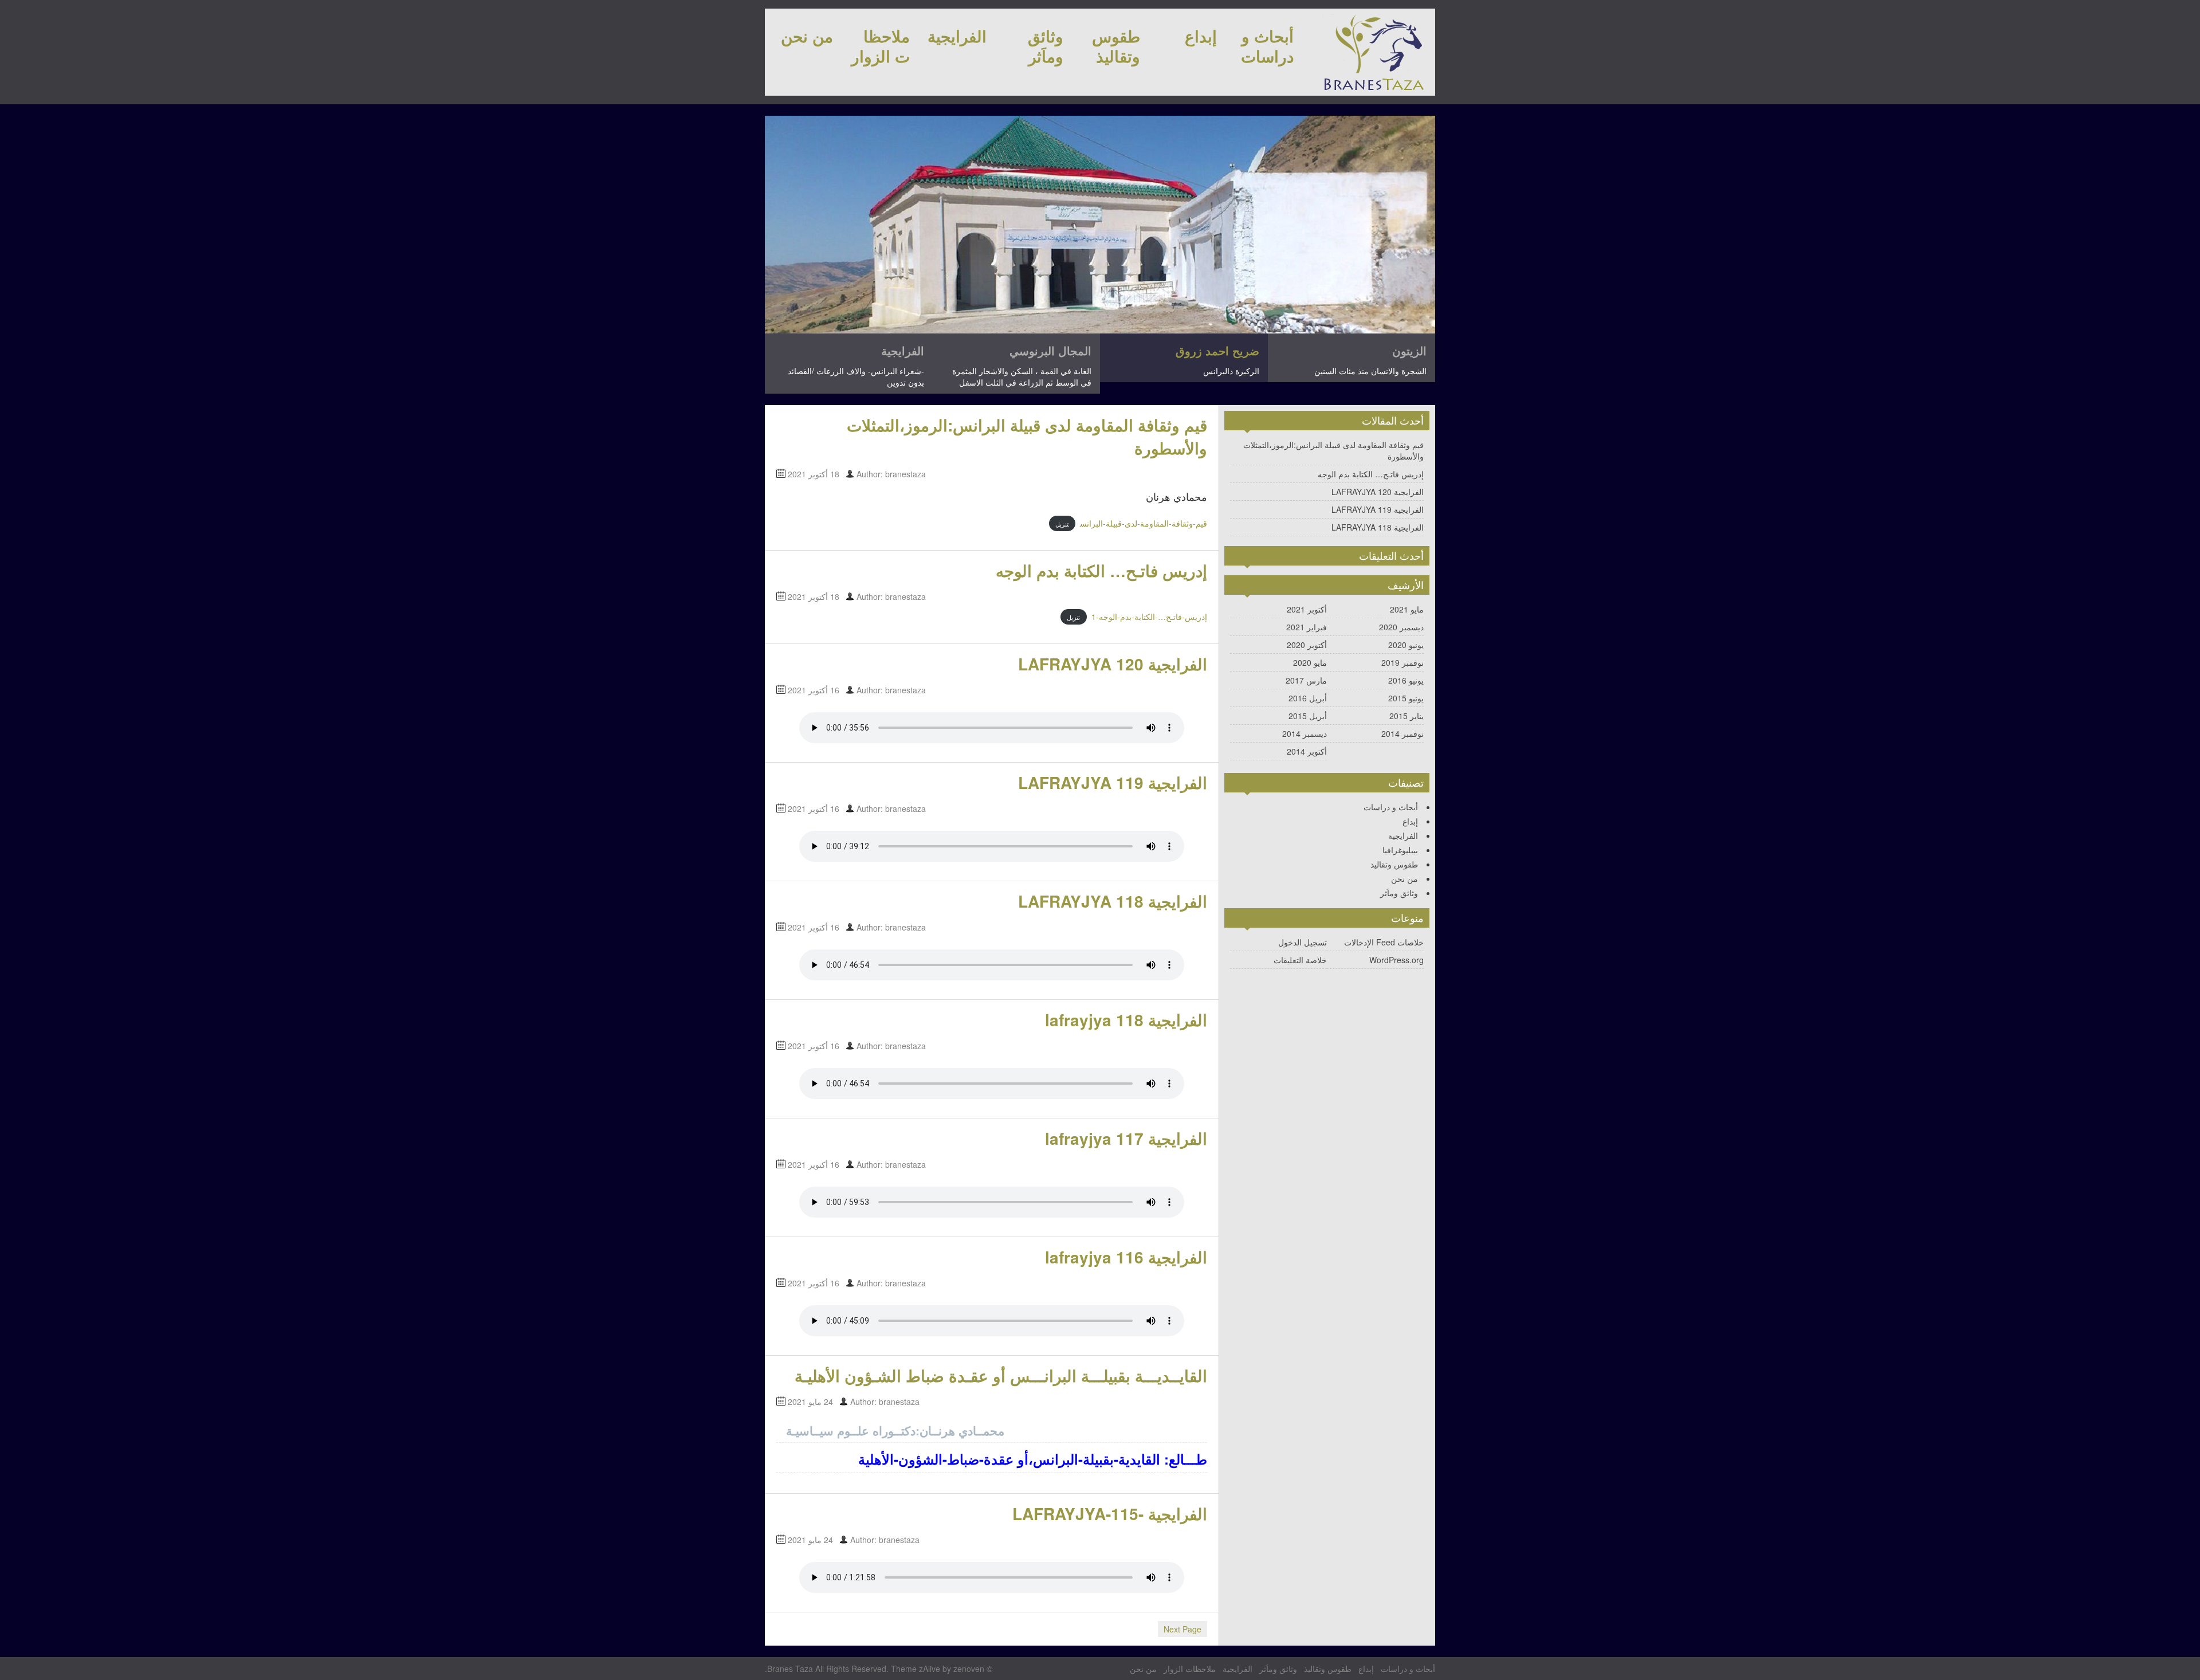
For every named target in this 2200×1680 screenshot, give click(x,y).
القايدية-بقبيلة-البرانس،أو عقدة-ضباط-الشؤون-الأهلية (1009, 1459)
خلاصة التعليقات (1300, 960)
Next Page (1182, 1629)
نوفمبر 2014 (1402, 733)
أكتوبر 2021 (1307, 609)
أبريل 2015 (1308, 716)
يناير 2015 (1407, 716)
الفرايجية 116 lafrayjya (1126, 1257)
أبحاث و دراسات (1267, 46)
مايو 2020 (1310, 662)
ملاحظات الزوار (881, 46)
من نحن (807, 36)
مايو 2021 (1407, 609)
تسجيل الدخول (1303, 942)
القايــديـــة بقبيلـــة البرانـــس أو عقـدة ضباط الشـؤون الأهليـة (1001, 1375)
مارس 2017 (1306, 680)
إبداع (1201, 36)
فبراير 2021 (1307, 627)
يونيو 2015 (1406, 698)
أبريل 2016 (1308, 698)
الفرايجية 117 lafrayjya (1126, 1138)
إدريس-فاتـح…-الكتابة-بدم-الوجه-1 (1149, 617)
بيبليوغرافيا (1400, 850)
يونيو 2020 (1406, 645)
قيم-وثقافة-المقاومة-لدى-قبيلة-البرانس (1144, 523)
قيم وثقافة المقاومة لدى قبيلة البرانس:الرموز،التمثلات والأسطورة (1027, 436)
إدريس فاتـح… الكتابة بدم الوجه (1101, 570)
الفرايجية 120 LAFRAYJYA (1113, 664)
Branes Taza (790, 1669)
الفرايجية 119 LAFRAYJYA (1113, 782)
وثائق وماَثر (1046, 46)
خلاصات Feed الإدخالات (1384, 942)
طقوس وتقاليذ (1116, 46)
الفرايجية (957, 36)
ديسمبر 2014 (1305, 733)
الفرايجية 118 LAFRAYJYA (1113, 901)
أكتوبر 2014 (1307, 751)
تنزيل (1062, 524)
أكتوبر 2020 (1307, 645)
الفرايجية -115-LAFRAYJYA (1110, 1514)
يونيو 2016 (1406, 680)
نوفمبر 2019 (1402, 662)
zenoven (969, 1669)
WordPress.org (1396, 960)
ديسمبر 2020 (1401, 627)
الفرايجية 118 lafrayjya (1126, 1020)
